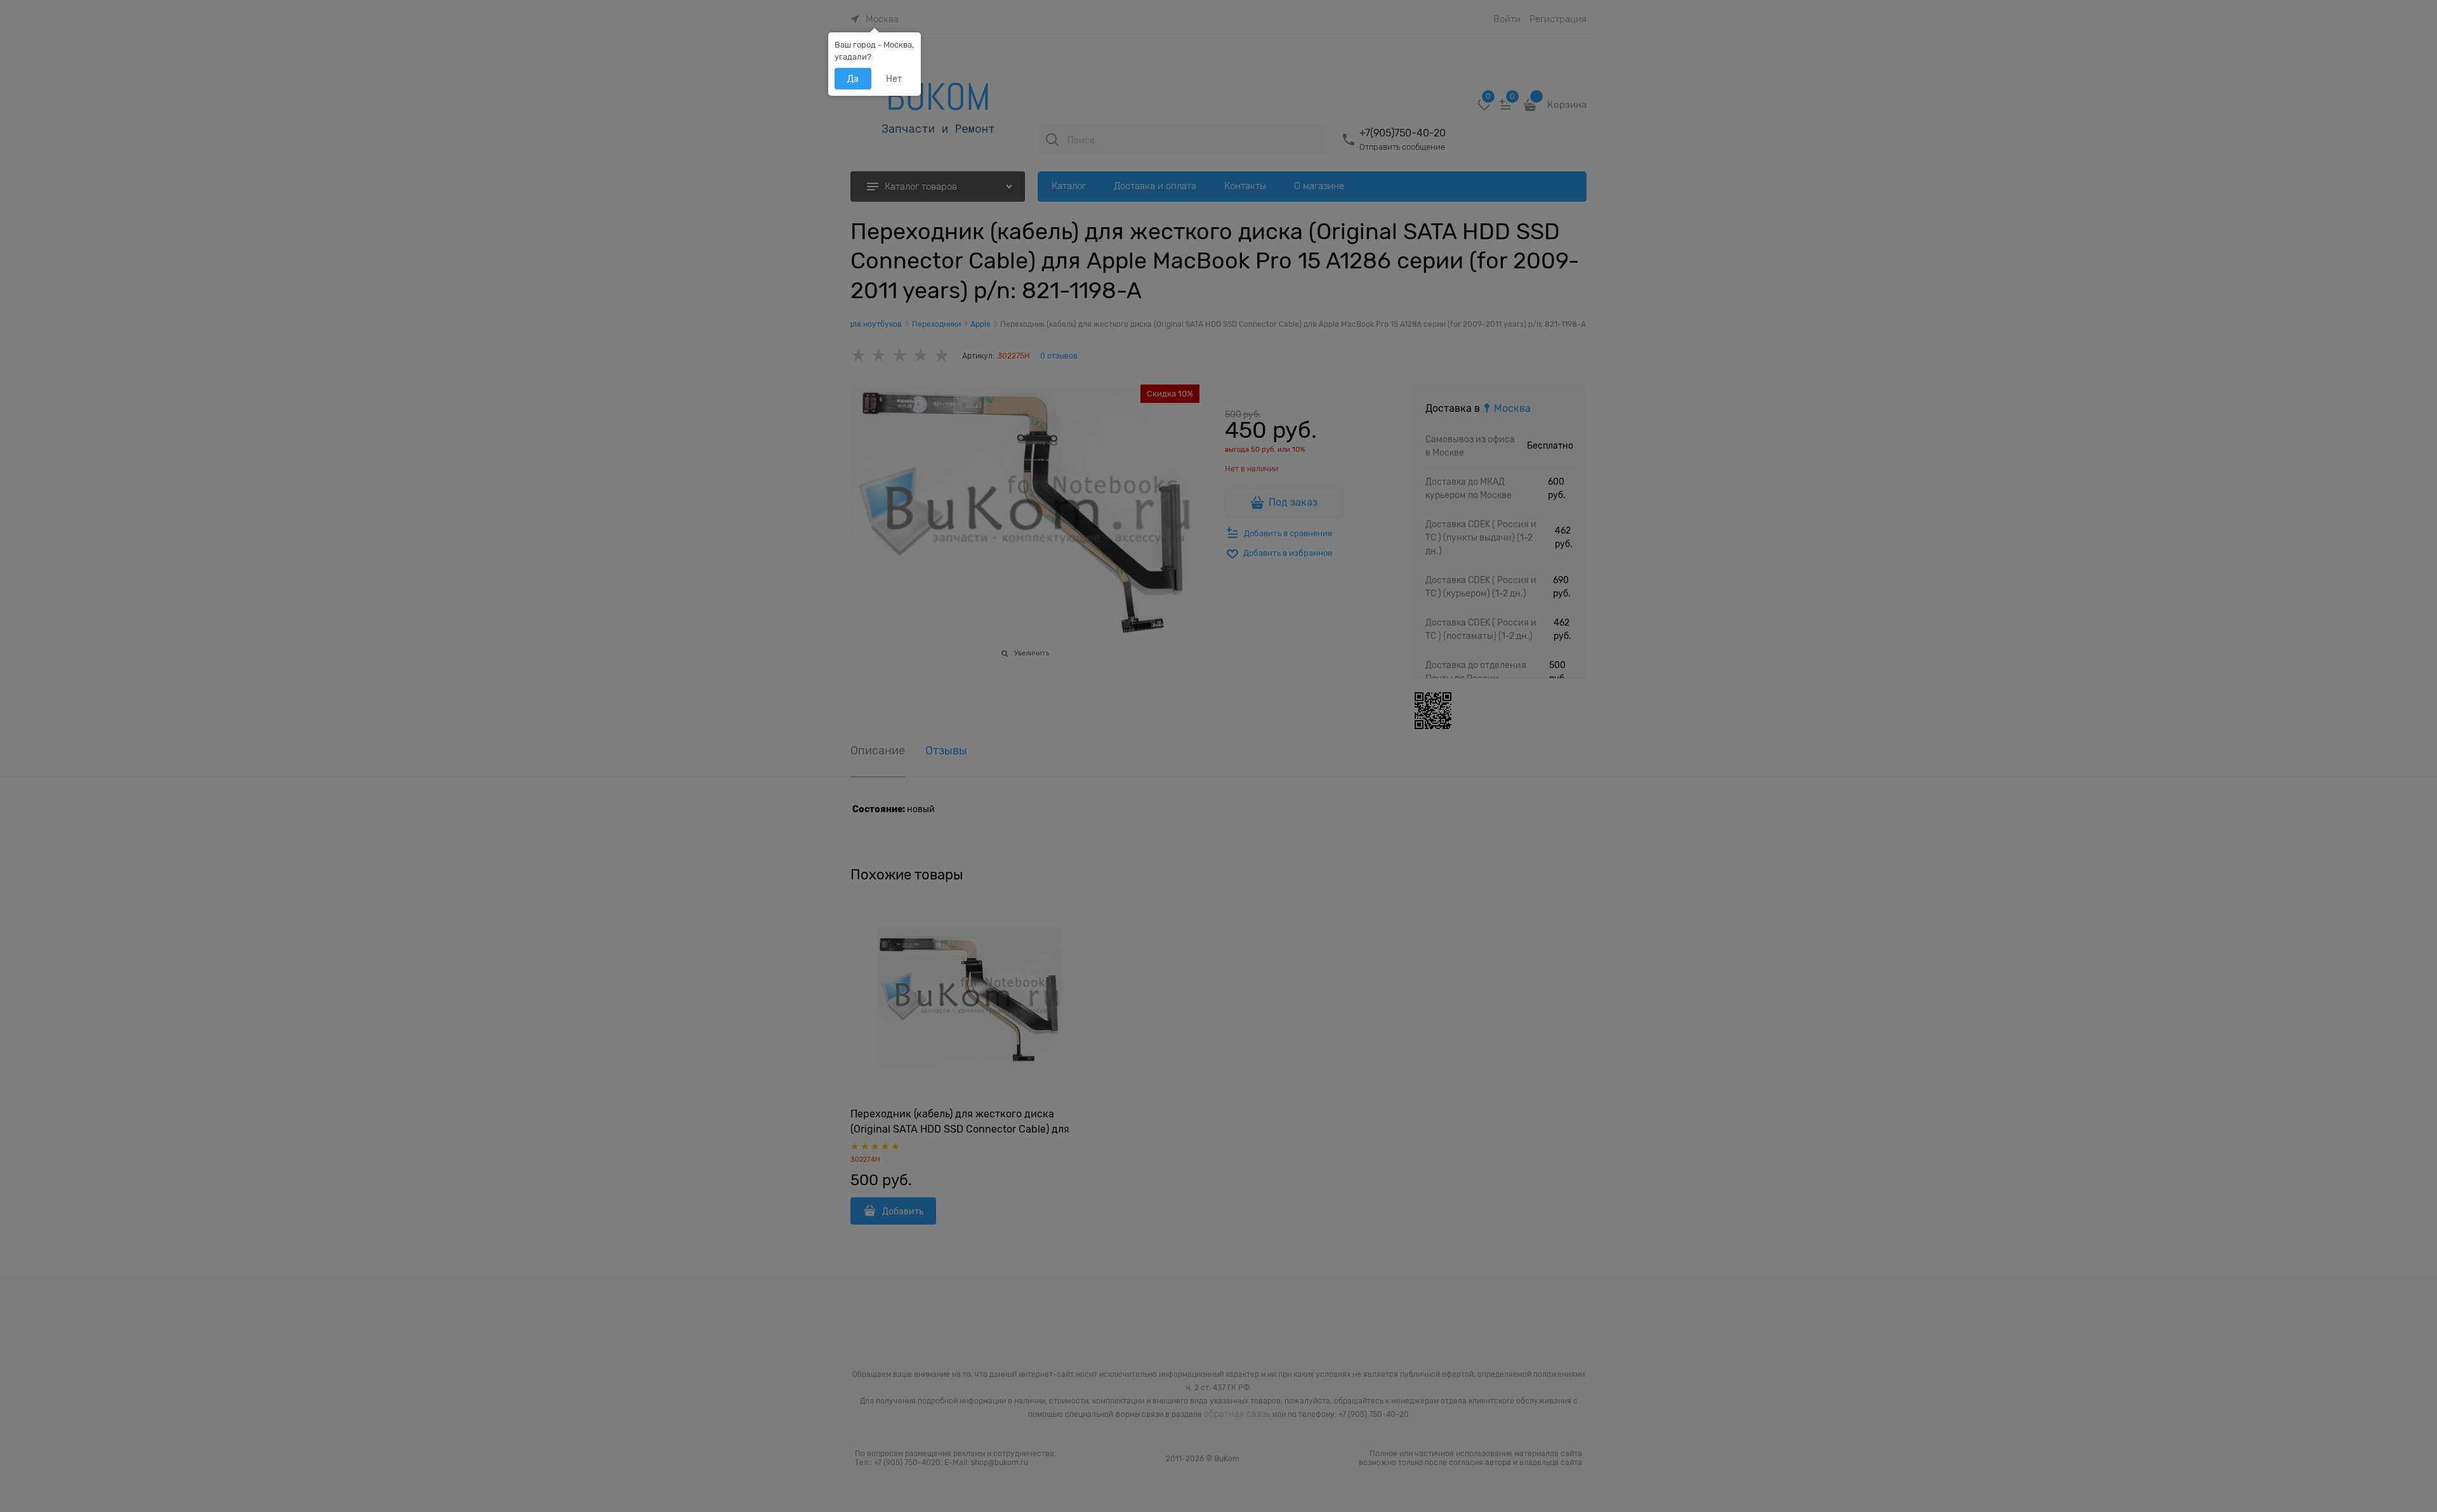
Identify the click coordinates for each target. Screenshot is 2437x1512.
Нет (894, 79)
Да (853, 79)
